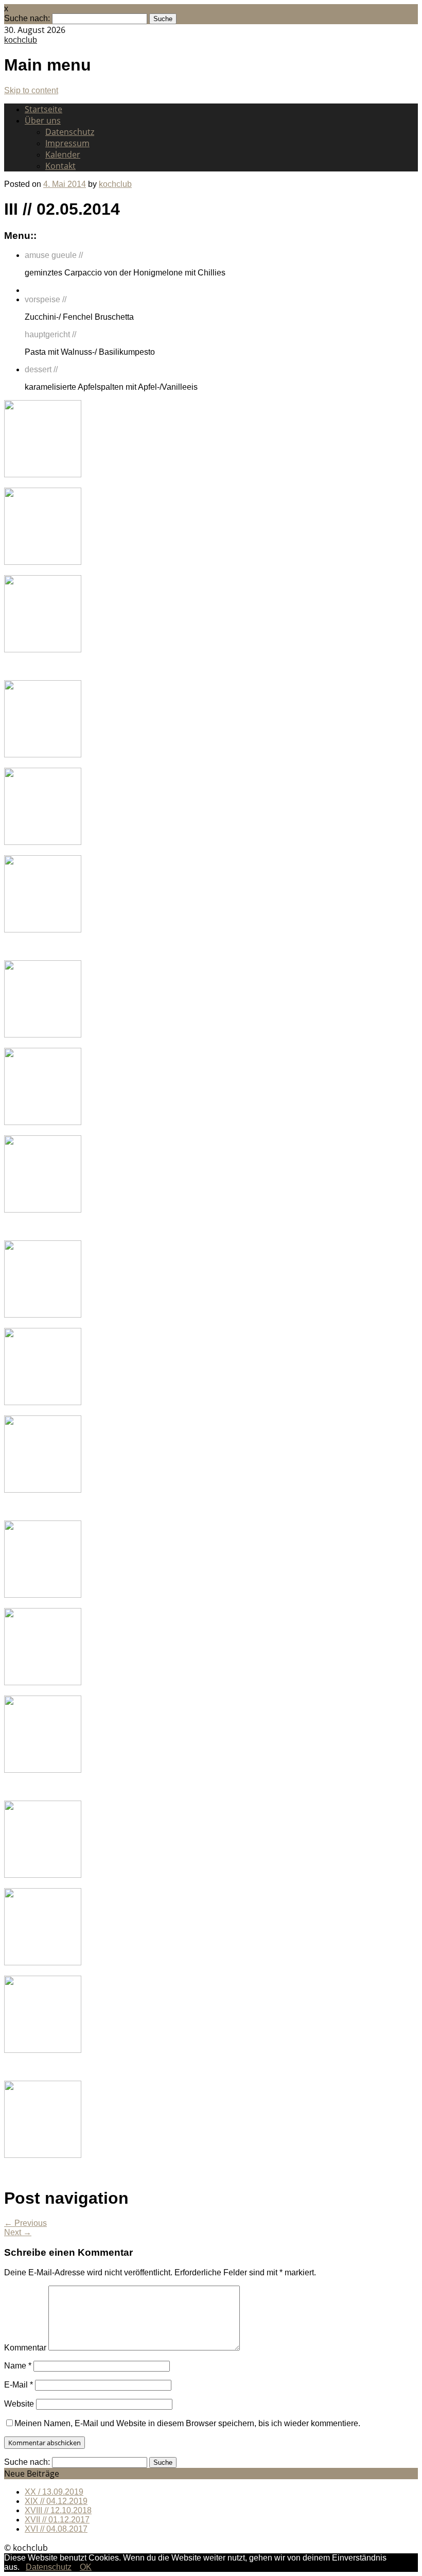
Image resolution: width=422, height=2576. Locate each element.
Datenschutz (70, 132)
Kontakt (60, 166)
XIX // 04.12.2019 (56, 2501)
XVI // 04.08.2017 (56, 2529)
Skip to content (31, 90)
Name (18, 2366)
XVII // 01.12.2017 (57, 2520)
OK (86, 2567)
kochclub (21, 40)
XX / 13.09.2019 (54, 2492)
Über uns (43, 120)
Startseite (43, 109)
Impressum (67, 143)
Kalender (63, 154)
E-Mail (19, 2385)
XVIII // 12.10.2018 (58, 2510)
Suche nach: (27, 18)
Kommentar (25, 2348)
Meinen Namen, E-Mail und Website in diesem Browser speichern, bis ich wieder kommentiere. (187, 2423)
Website (19, 2404)
